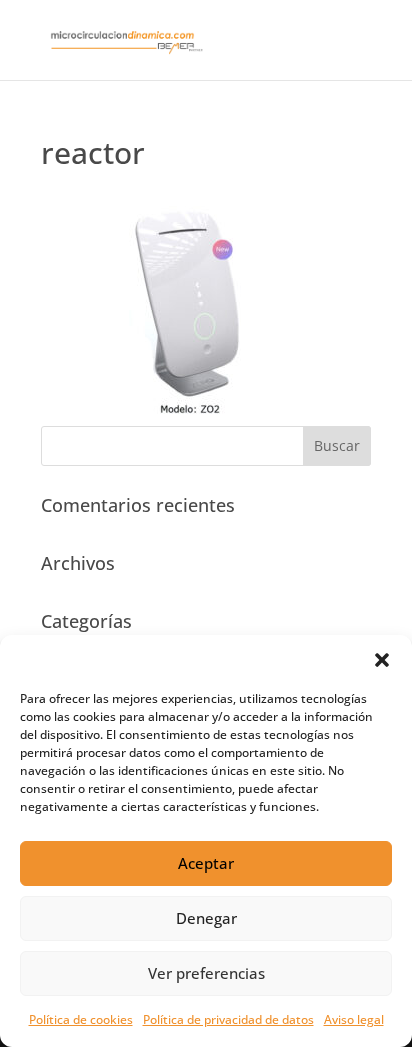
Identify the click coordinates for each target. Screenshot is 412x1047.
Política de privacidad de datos (228, 1019)
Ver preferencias (206, 973)
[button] (382, 660)
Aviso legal (354, 1019)
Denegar (206, 918)
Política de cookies (81, 1019)
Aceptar (206, 863)
